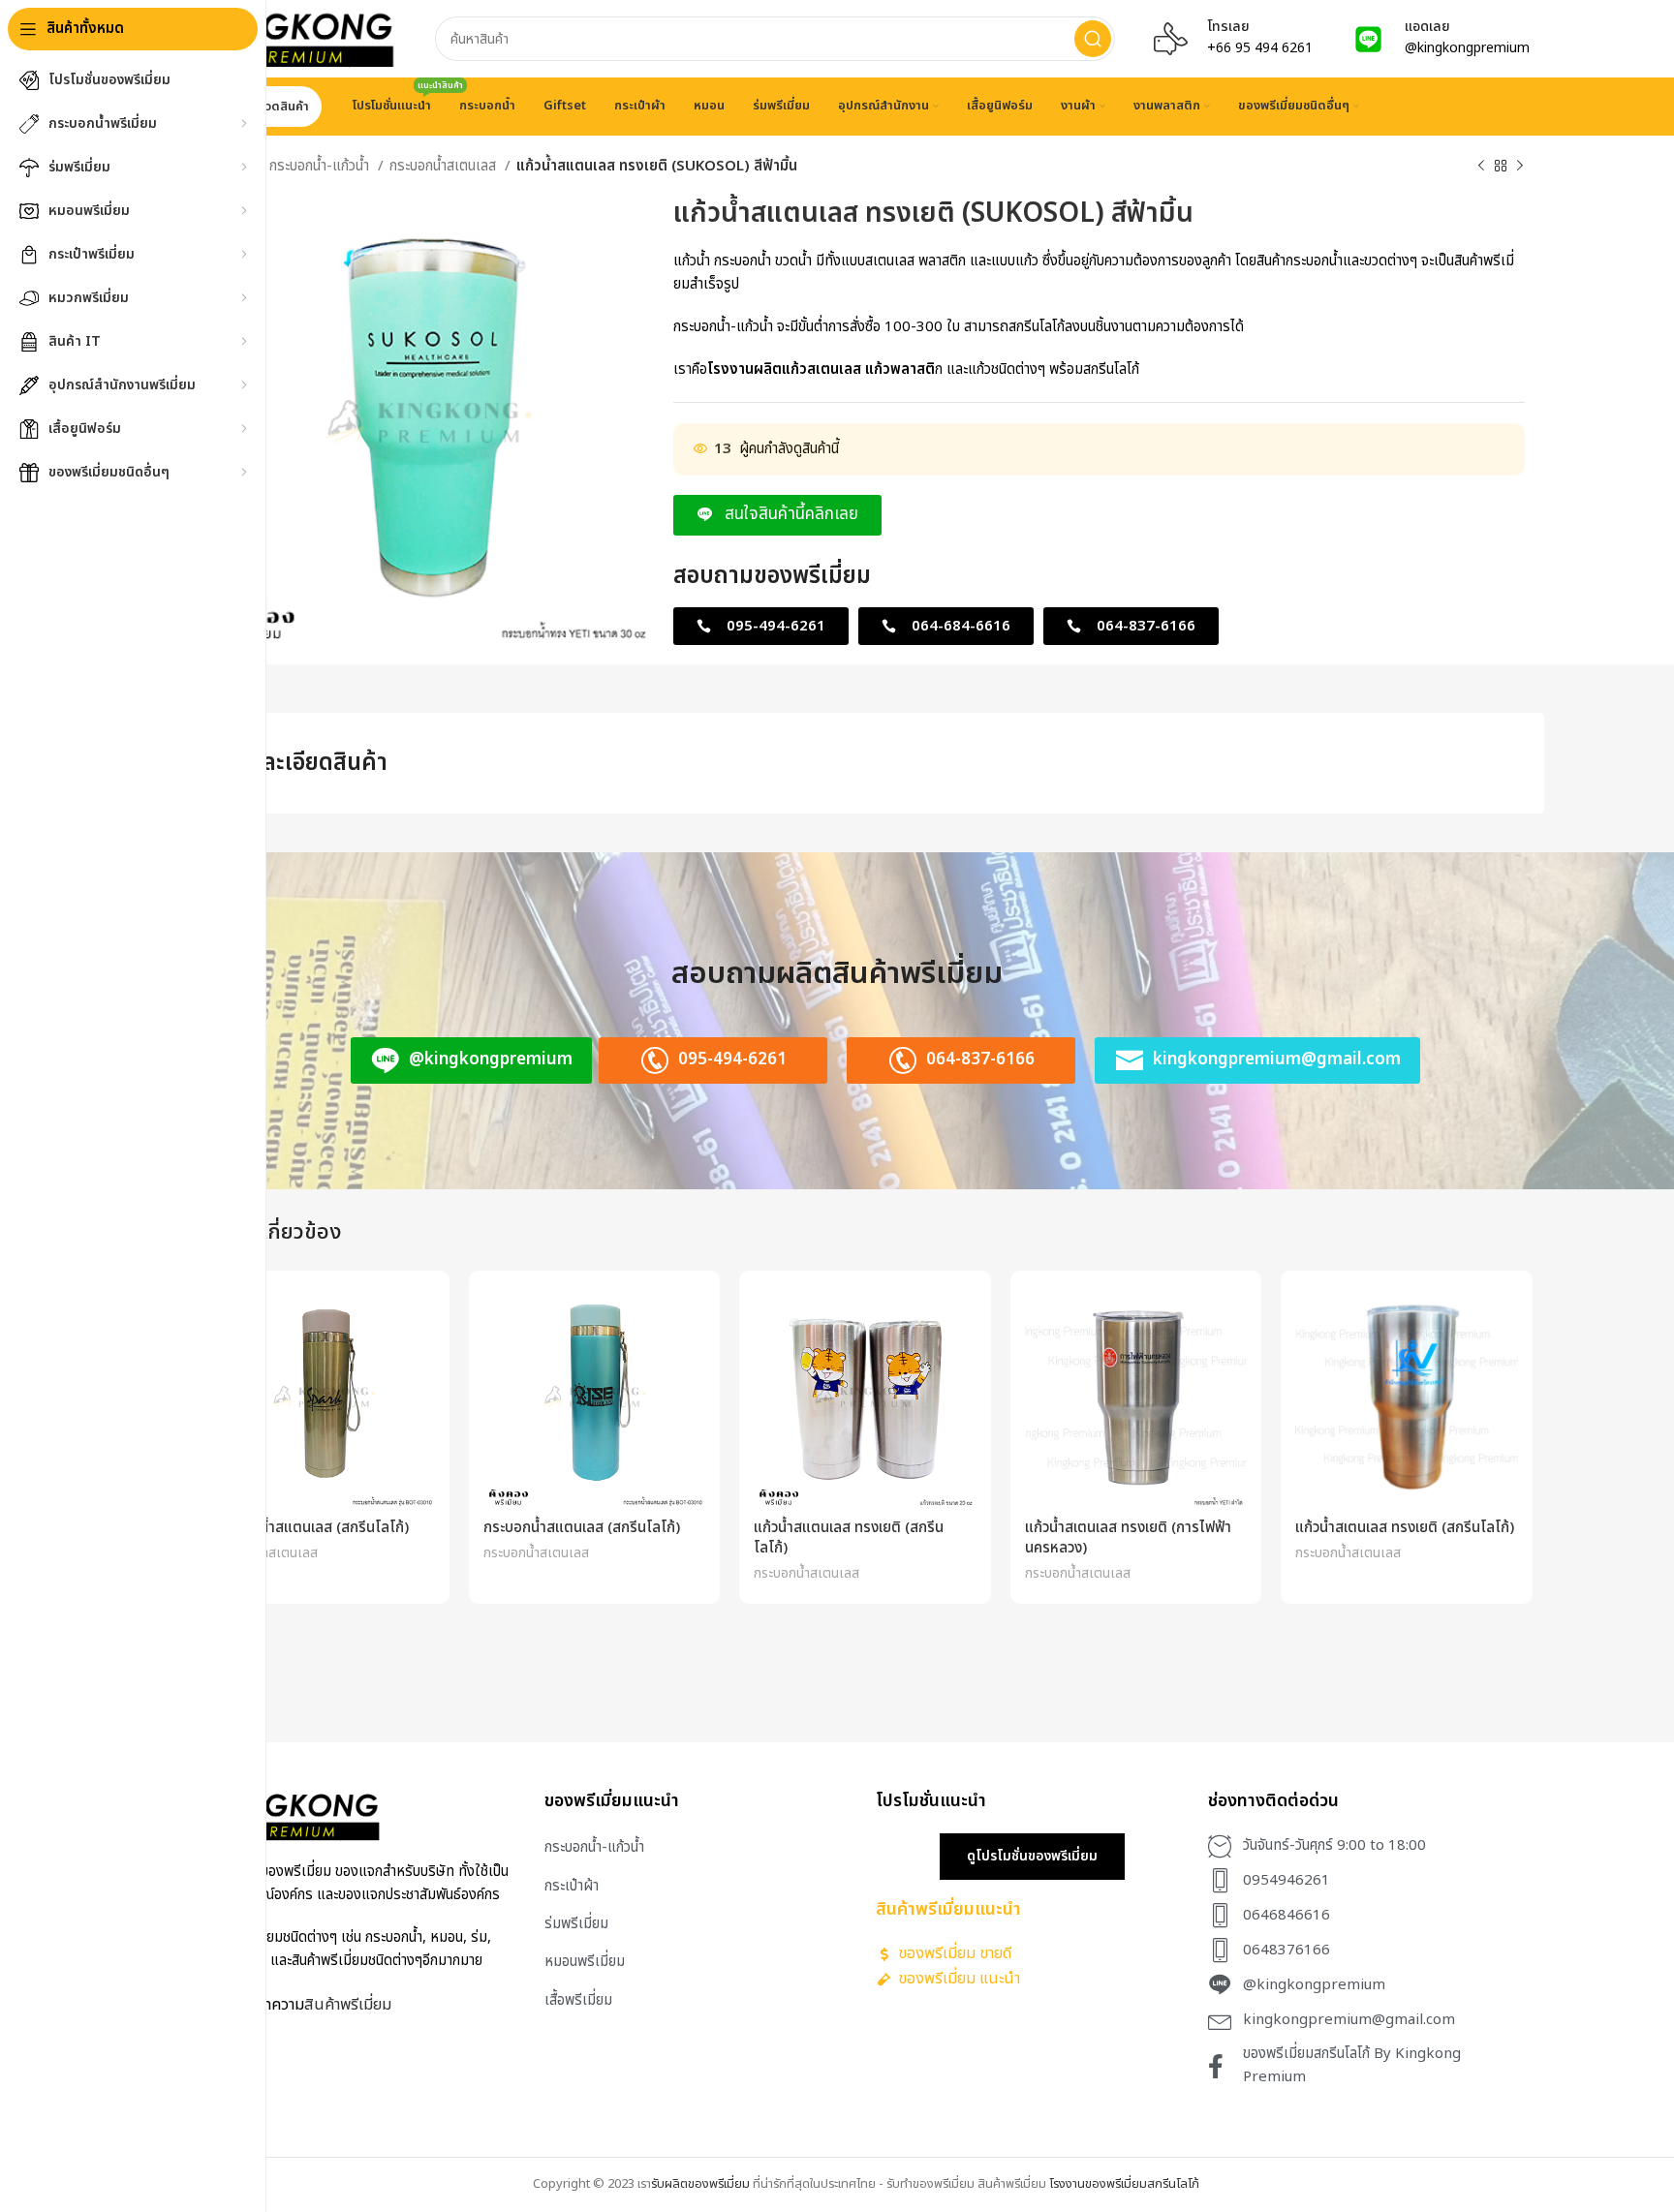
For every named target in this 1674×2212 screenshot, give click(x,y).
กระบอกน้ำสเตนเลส (445, 166)
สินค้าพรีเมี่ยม (348, 2004)
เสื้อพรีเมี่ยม (578, 2000)
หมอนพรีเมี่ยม (585, 1962)
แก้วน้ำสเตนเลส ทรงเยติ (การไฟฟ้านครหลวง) (1128, 1538)
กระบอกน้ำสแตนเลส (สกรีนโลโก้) (310, 1528)
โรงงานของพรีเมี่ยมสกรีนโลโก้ (1124, 2184)
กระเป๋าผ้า (572, 1886)
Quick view (420, 1317)
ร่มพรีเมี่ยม (576, 1924)
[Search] (1093, 39)
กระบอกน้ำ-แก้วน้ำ (321, 166)
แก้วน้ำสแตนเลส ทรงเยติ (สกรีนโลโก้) (849, 1538)
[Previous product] (1481, 167)
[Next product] (1520, 167)
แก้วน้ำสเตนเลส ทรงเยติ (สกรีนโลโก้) (1405, 1528)
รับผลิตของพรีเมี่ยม (700, 2184)
